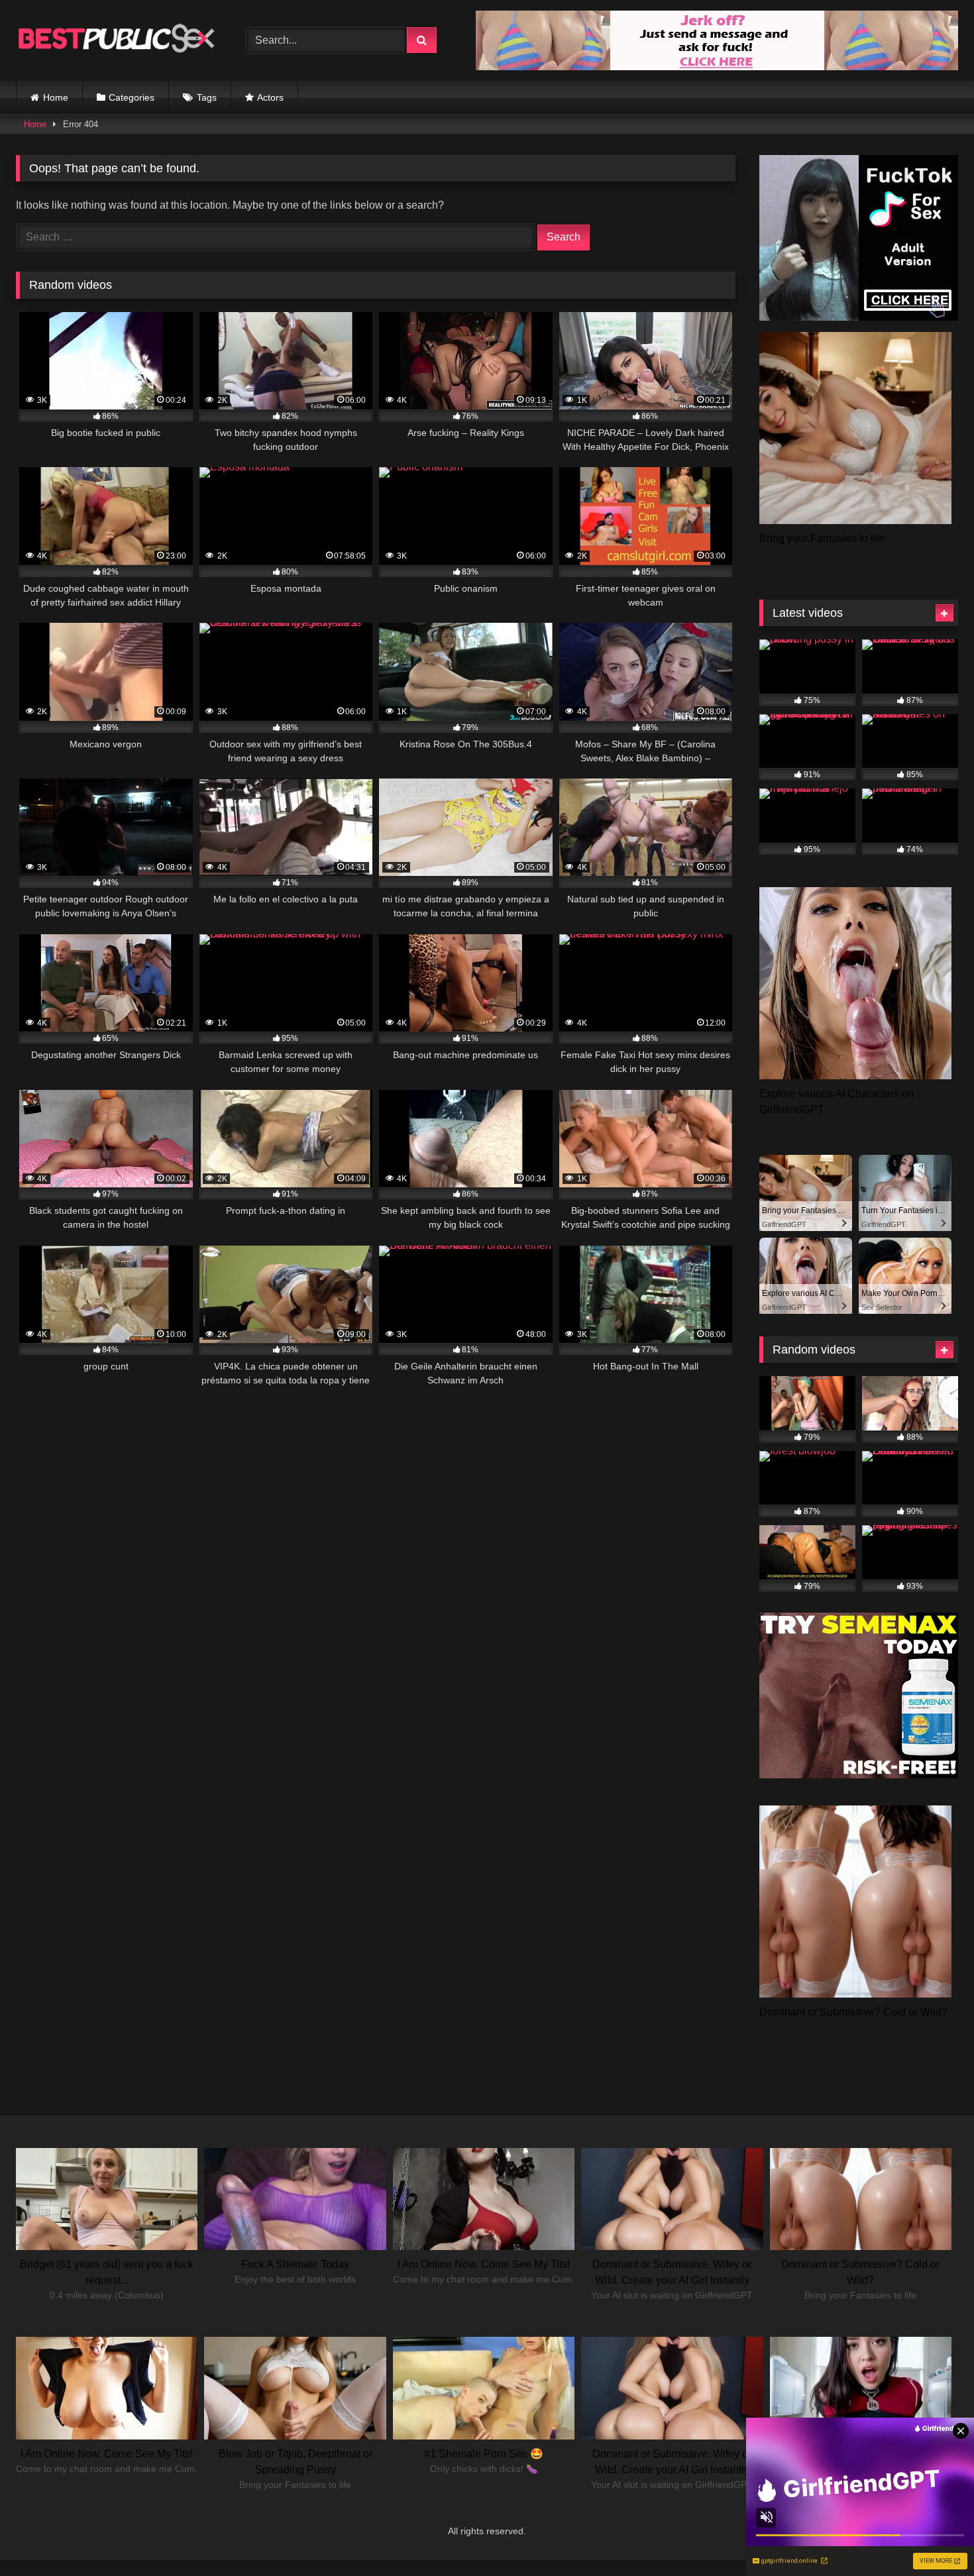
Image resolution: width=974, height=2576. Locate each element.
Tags (207, 97)
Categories (132, 97)
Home (56, 97)
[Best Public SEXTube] (115, 40)
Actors (270, 97)
